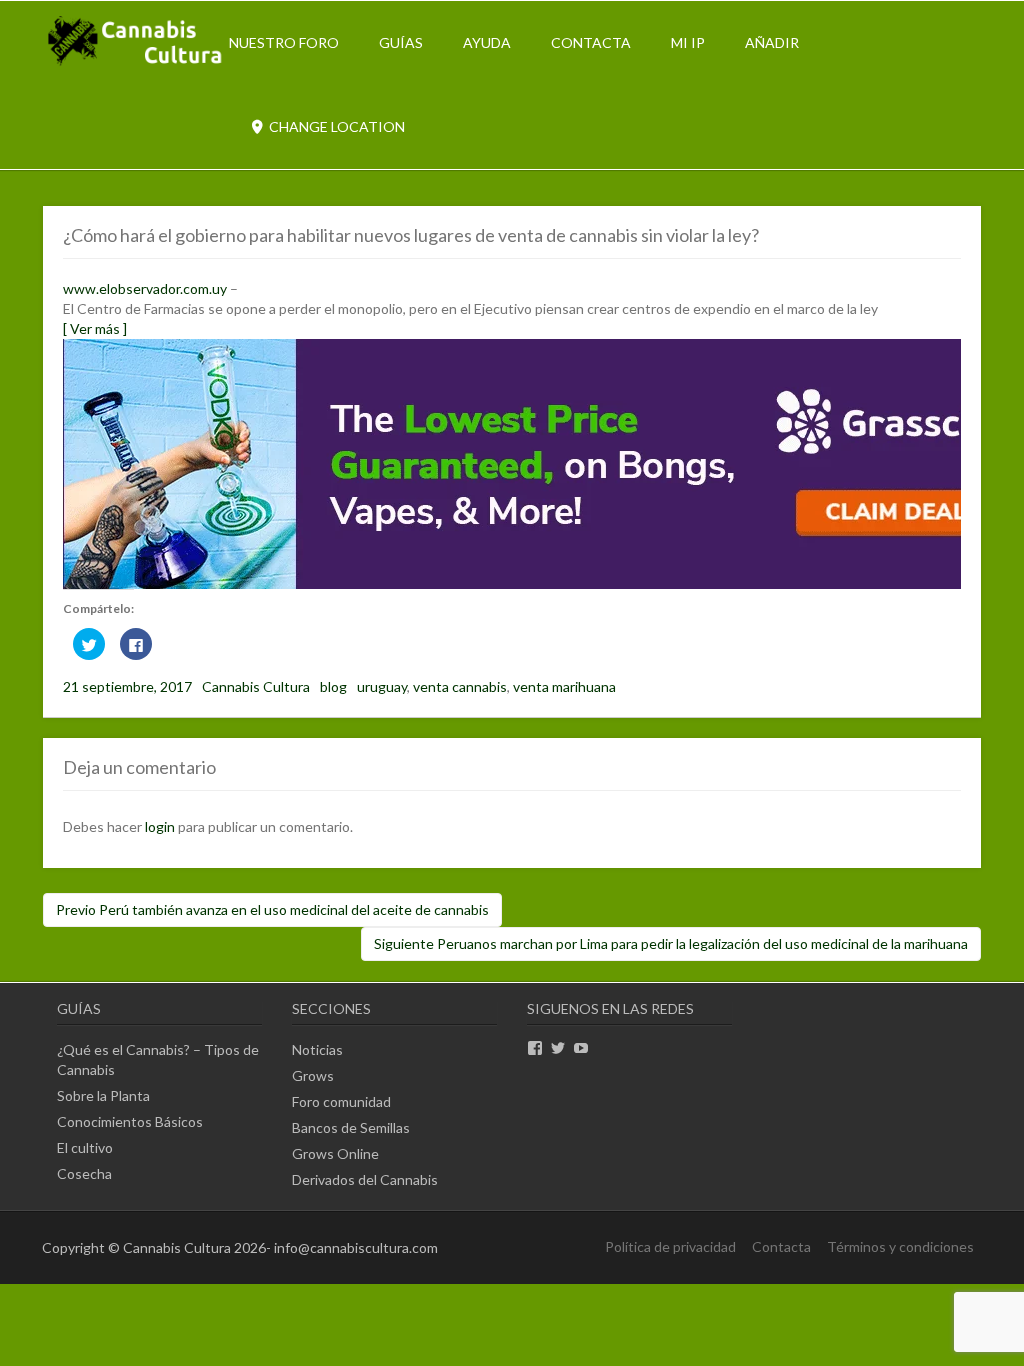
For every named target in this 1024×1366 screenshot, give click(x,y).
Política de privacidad (670, 1246)
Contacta (591, 42)
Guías (401, 42)
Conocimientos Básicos (130, 1121)
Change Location (335, 126)
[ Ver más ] (95, 328)
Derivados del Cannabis (365, 1179)
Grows (313, 1075)
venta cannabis (460, 686)
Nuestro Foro (284, 42)
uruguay (382, 686)
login (160, 826)
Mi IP (688, 42)
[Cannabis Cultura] (136, 63)
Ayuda (487, 42)
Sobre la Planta (103, 1095)
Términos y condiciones (900, 1246)
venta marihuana (564, 686)
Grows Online (335, 1153)
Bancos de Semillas (351, 1127)
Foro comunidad (341, 1101)
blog (333, 686)
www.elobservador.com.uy (145, 288)
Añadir (772, 42)
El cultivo (85, 1147)
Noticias (317, 1049)
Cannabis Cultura (256, 686)
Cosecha (84, 1173)
